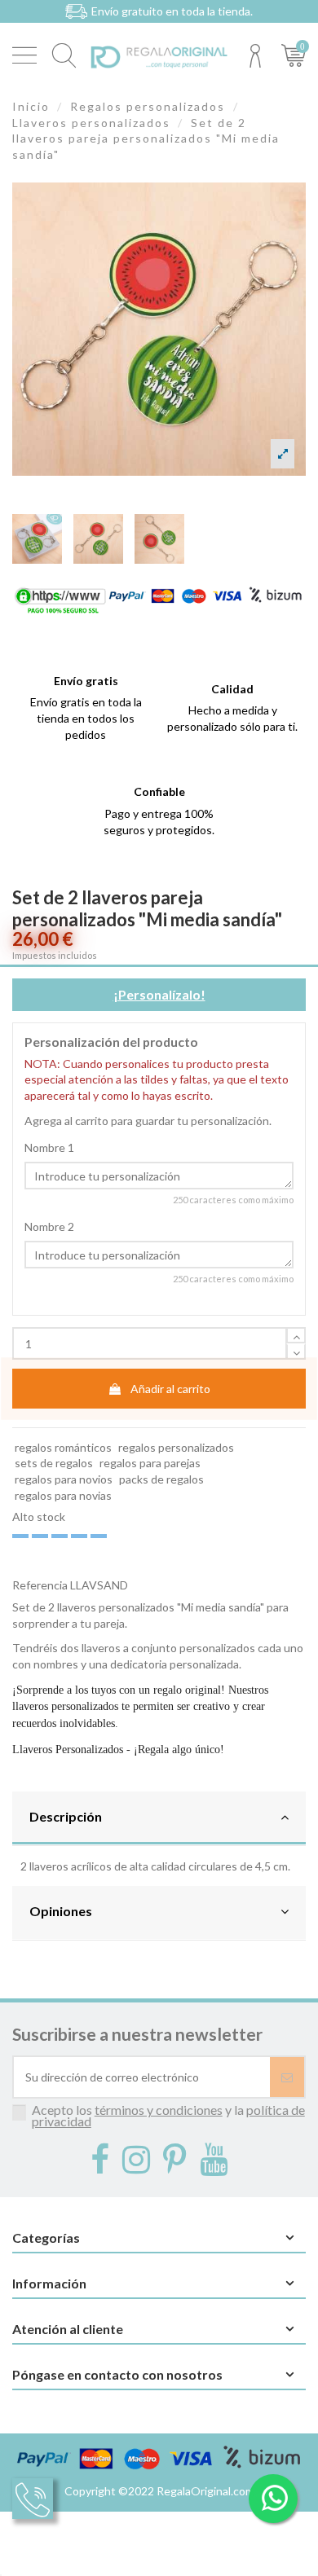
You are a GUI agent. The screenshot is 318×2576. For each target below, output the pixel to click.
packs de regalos (161, 1479)
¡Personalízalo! (159, 994)
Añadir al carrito (170, 1389)
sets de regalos (54, 1463)
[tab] (159, 1819)
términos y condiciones (159, 2110)
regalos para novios (64, 1479)
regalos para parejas (150, 1463)
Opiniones (61, 1911)
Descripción (66, 1816)
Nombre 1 (49, 1147)
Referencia (40, 1585)
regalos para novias (63, 1495)
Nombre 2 (49, 1226)
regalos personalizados (176, 1447)
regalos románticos (63, 1447)
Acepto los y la (168, 2115)
